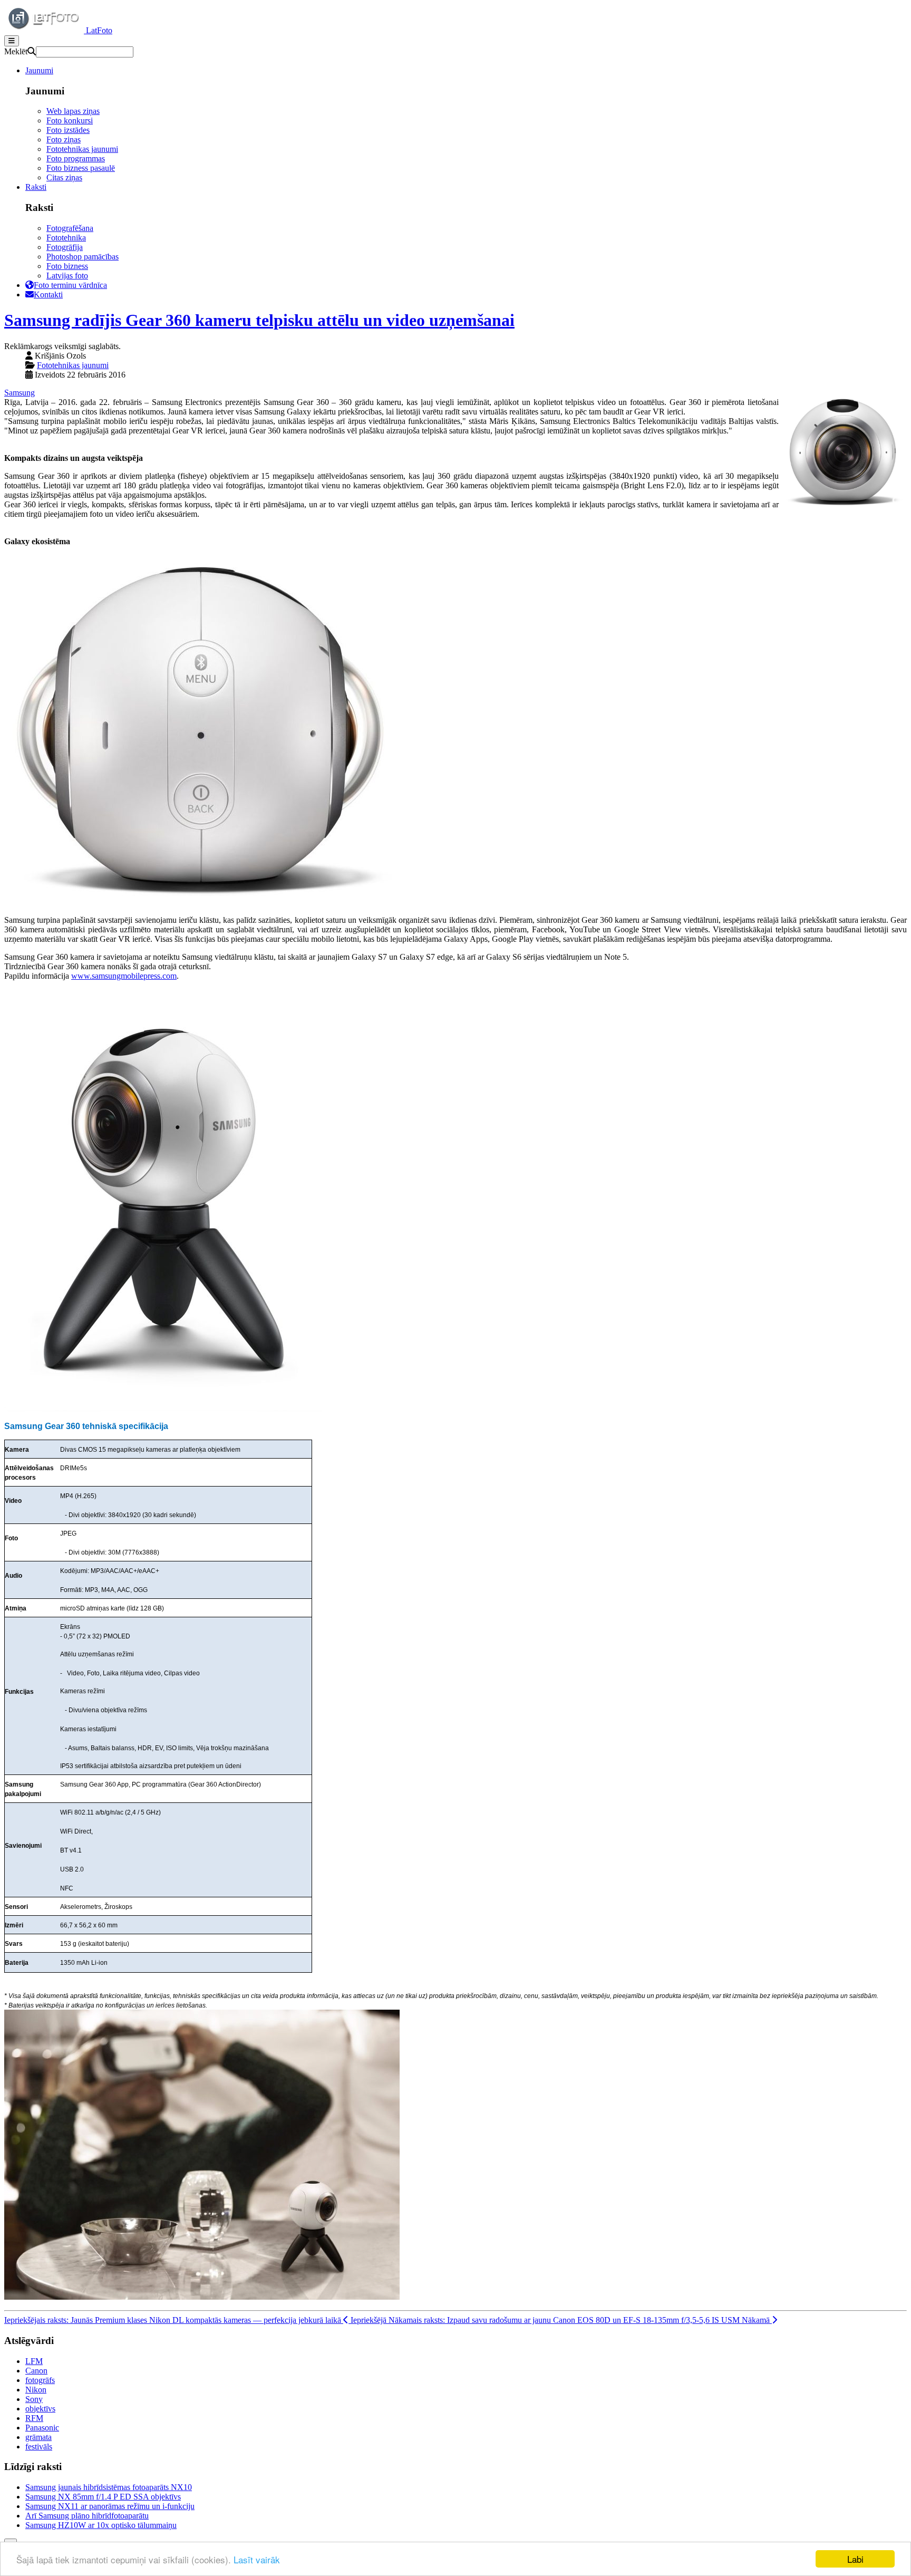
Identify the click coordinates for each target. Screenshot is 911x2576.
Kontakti (48, 295)
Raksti (36, 187)
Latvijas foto (67, 276)
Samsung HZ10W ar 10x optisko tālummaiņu (101, 2525)
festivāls (39, 2447)
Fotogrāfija (65, 247)
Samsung (20, 393)
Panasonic (42, 2428)
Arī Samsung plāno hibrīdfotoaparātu (87, 2516)
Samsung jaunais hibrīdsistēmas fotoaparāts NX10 (109, 2487)
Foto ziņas (64, 139)
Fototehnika (66, 238)
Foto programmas (76, 158)
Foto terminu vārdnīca (70, 285)
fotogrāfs (40, 2380)
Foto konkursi (70, 120)
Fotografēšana (70, 228)
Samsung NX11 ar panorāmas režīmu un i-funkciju (110, 2506)
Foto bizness (67, 266)
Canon (36, 2371)
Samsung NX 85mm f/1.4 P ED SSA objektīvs (103, 2497)
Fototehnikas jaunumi (82, 149)
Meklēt (16, 51)
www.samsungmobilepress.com (124, 976)
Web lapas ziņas (73, 111)
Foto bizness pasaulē (81, 168)
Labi (855, 2559)
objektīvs (40, 2409)
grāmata (38, 2437)
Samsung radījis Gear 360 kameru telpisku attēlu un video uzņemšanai (259, 320)
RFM (34, 2418)
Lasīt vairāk (257, 2559)
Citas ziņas (64, 177)
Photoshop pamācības (83, 257)
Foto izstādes (68, 130)
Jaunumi (39, 70)
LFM (34, 2361)
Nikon (36, 2390)
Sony (34, 2399)
